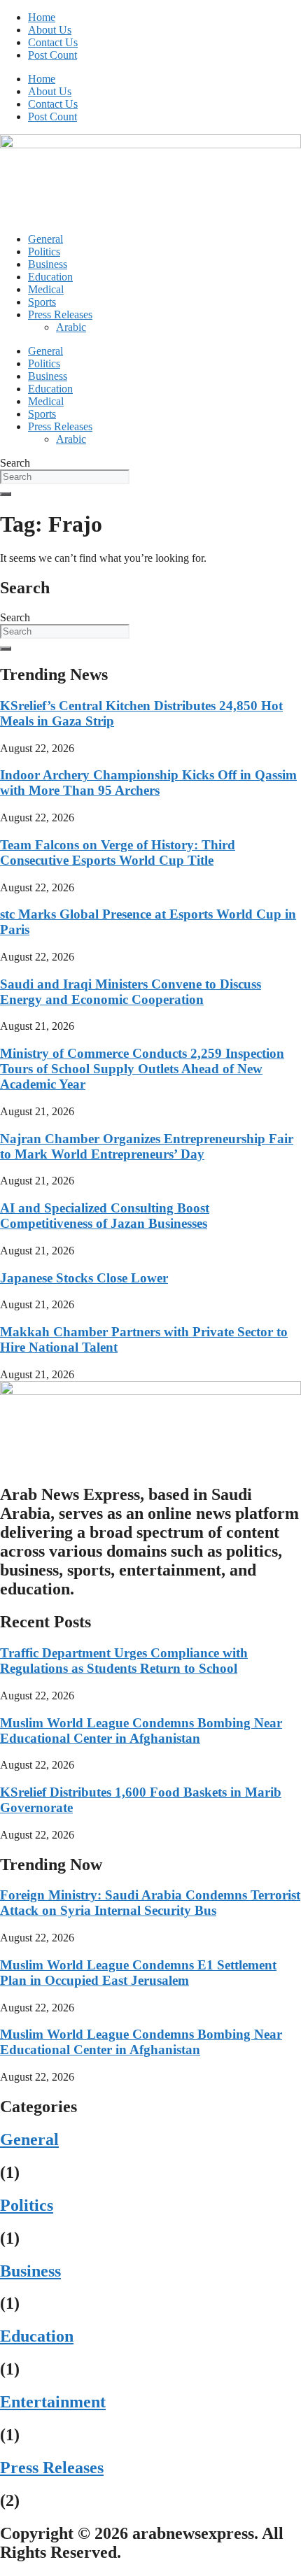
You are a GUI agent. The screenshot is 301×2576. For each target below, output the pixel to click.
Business (48, 264)
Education (50, 277)
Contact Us (53, 42)
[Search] (6, 494)
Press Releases (60, 314)
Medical (46, 289)
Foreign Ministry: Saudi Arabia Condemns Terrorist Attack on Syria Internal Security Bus (150, 1903)
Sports (42, 302)
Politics (44, 252)
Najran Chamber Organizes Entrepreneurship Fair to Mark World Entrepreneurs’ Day (147, 1146)
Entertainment (53, 2402)
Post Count (52, 55)
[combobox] (65, 477)
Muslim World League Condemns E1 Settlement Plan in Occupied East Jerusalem (138, 1973)
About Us (50, 30)
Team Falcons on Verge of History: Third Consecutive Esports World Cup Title (118, 852)
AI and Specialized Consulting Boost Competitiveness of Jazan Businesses (105, 1216)
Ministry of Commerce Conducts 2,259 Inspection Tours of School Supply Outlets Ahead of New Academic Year (142, 1069)
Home (42, 17)
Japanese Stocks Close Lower (84, 1278)
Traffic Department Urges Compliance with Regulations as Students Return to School (124, 1661)
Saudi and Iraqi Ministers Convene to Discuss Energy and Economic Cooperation (131, 992)
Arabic (71, 327)
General (45, 239)
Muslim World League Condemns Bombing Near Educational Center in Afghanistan (141, 1731)
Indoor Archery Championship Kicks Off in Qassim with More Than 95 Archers (148, 783)
